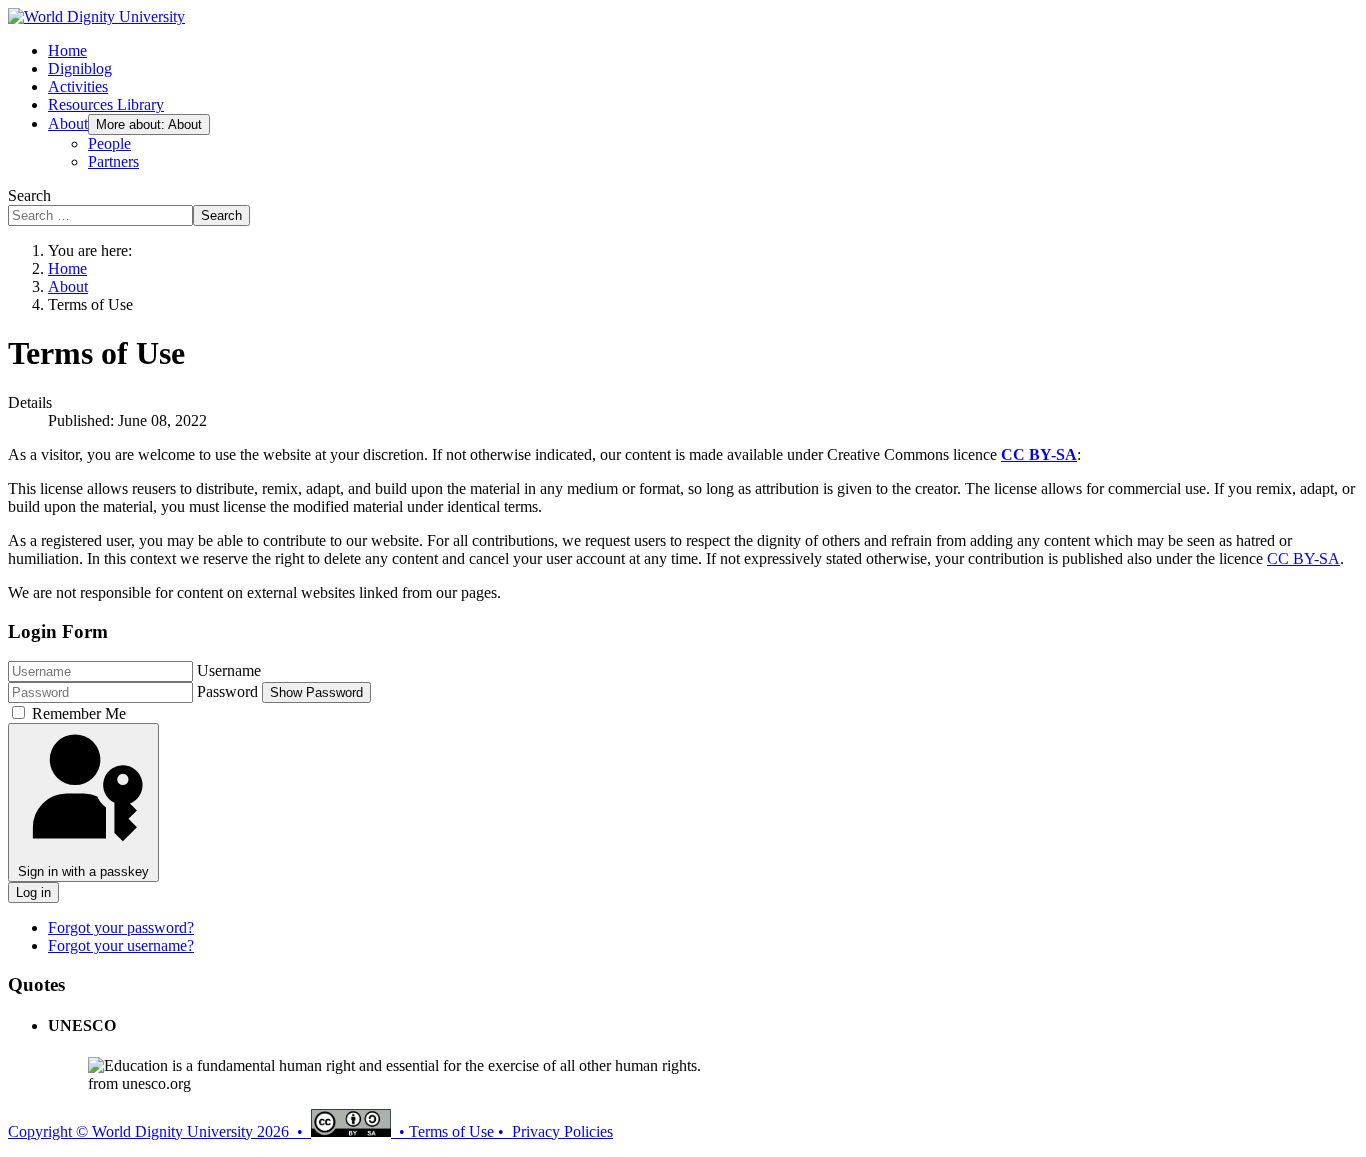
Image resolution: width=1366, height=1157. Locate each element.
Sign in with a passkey (83, 871)
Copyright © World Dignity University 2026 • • (208, 1131)
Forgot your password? (121, 927)
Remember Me (79, 713)
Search (29, 195)
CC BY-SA (1039, 454)
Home (67, 50)
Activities (78, 86)
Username (229, 670)
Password (227, 691)
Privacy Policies (562, 1131)
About (68, 123)
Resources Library (106, 104)
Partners (113, 161)
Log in (33, 892)
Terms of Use (451, 1131)
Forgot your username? (121, 945)
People (109, 143)
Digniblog (80, 68)
